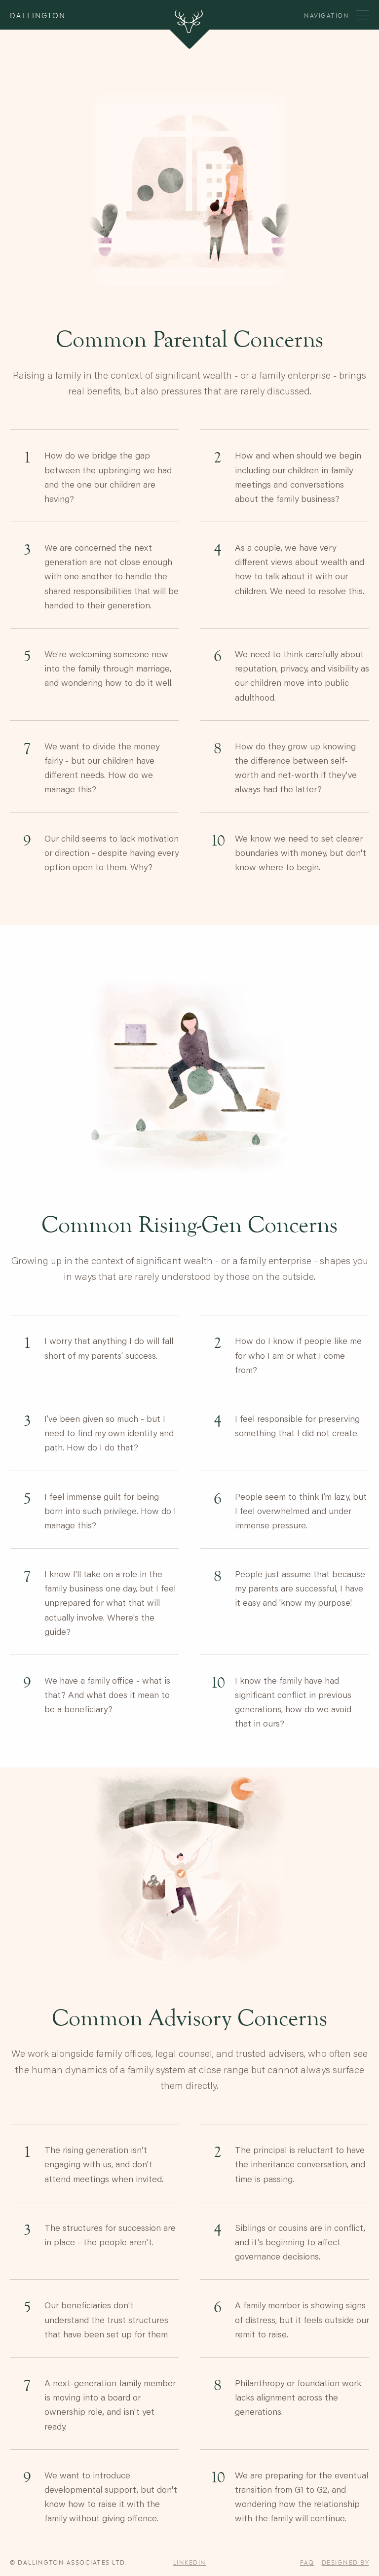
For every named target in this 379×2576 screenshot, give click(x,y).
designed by (346, 2562)
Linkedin (190, 2562)
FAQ (307, 2562)
